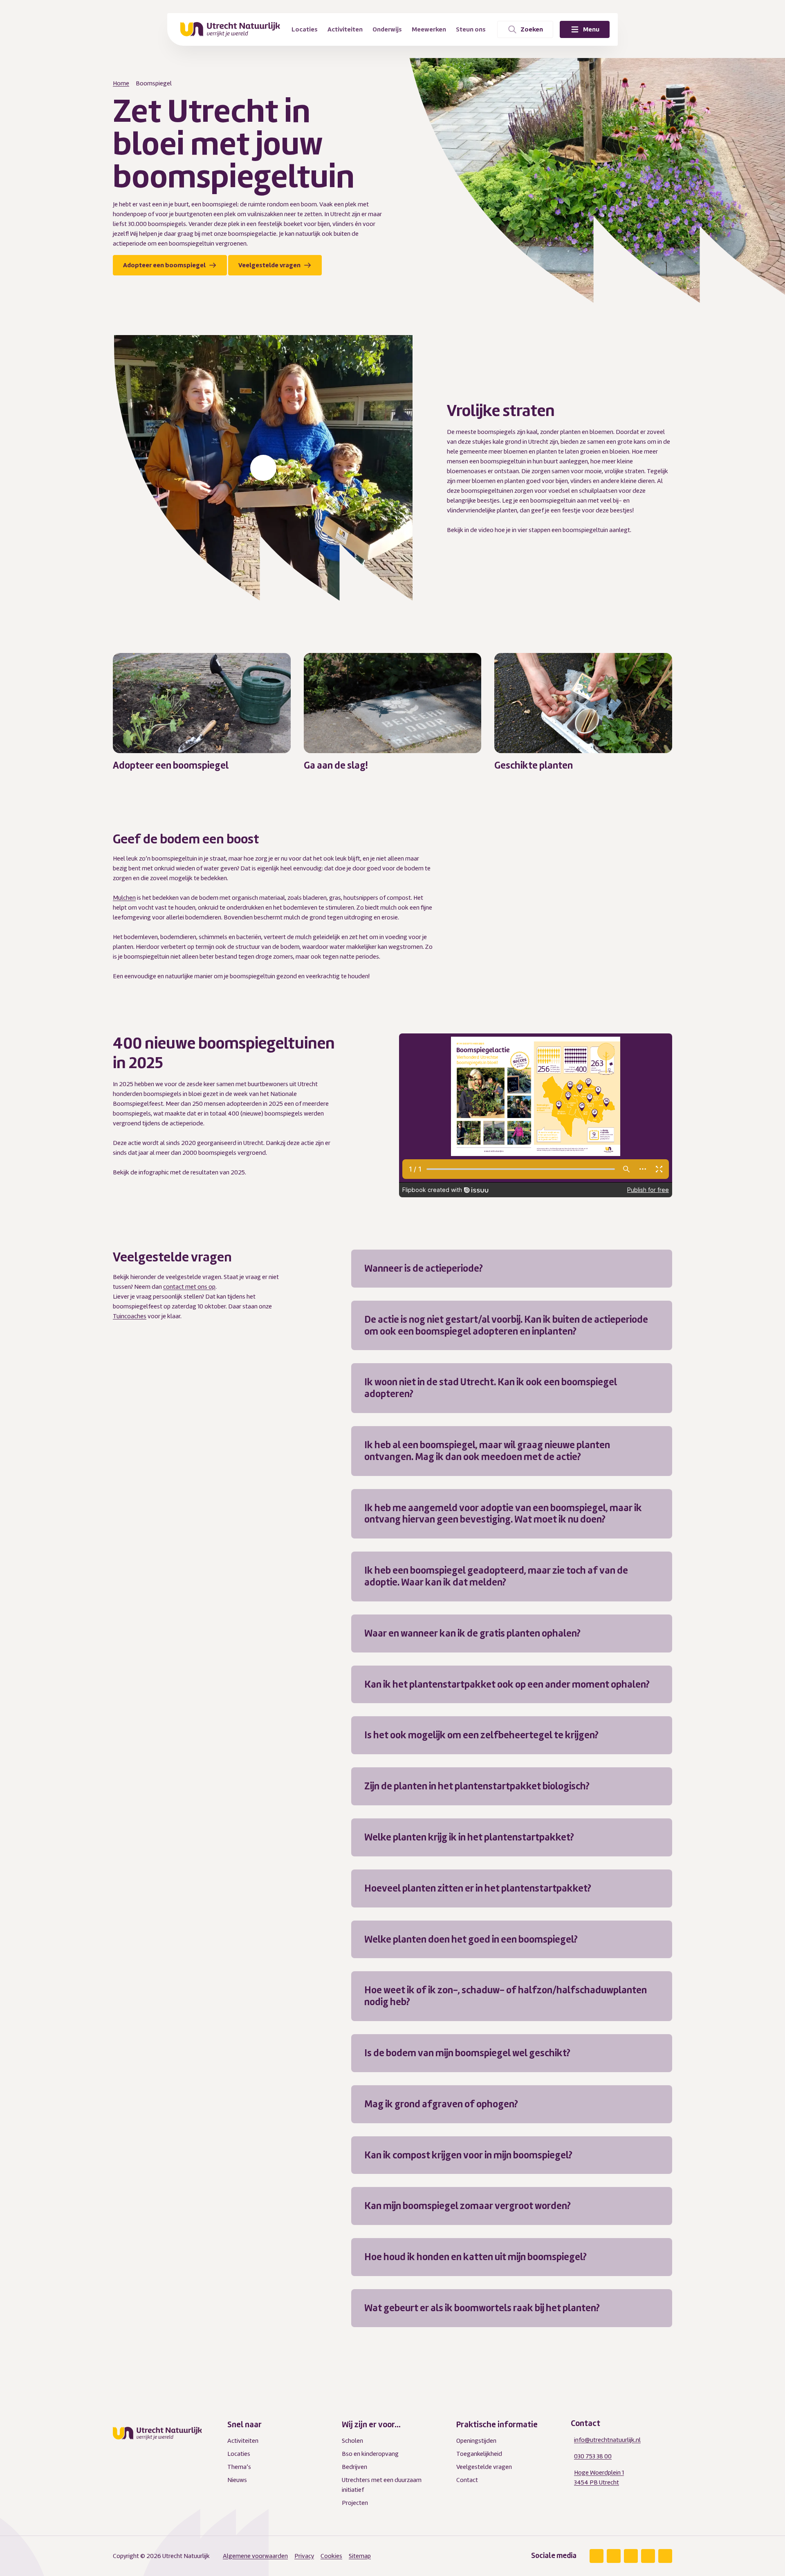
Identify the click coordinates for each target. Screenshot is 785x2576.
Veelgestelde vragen (270, 265)
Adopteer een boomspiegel (165, 265)
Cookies (331, 2556)
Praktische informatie (497, 2425)
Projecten (355, 2503)
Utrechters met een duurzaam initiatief (382, 2485)
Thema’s (239, 2467)
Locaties (239, 2454)
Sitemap (360, 2556)
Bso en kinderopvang (370, 2454)
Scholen (352, 2441)
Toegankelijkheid (479, 2454)
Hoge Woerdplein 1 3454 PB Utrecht (599, 2478)
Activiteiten (243, 2441)
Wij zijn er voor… (371, 2425)
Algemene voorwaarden (255, 2556)
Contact (467, 2480)
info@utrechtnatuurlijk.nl (607, 2440)
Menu (591, 29)
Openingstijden (476, 2441)
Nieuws (237, 2480)
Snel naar (244, 2425)
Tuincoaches (130, 1316)
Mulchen (124, 897)
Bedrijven (354, 2467)
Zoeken (532, 29)
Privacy (304, 2556)
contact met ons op (189, 1287)
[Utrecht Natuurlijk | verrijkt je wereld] (230, 29)
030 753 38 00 (593, 2456)
